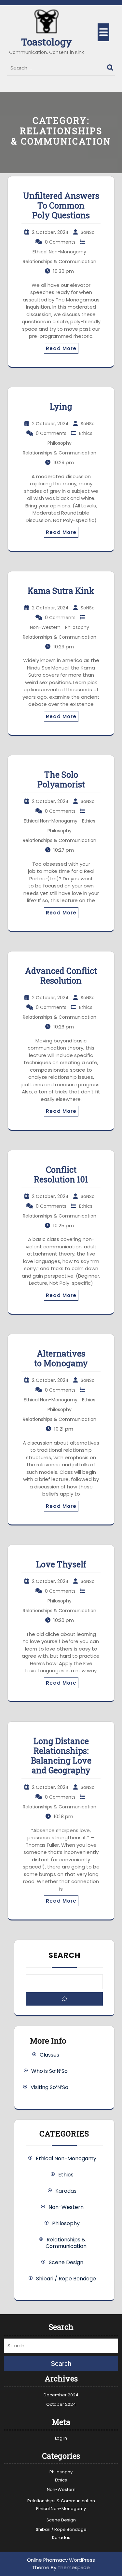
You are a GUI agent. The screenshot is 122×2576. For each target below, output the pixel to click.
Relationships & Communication (60, 261)
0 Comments (60, 242)
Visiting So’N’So (49, 2087)
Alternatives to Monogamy (61, 1358)
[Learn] (64, 1999)
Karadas (66, 2191)
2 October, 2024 (50, 232)
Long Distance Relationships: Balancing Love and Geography (61, 1756)
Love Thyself (61, 1564)
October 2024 (61, 2404)
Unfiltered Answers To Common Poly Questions (61, 205)
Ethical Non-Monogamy (59, 252)
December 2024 (61, 2395)
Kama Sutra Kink (61, 591)
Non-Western (45, 627)
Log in (61, 2438)
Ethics (86, 433)
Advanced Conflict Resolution (61, 976)
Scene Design (66, 2262)
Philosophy (60, 443)
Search (111, 66)
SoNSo (88, 232)
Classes (49, 2055)
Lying (61, 407)
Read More (61, 348)
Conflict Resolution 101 (61, 1174)
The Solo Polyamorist (61, 779)
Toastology (47, 42)
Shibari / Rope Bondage (66, 2279)
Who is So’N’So (49, 2071)
